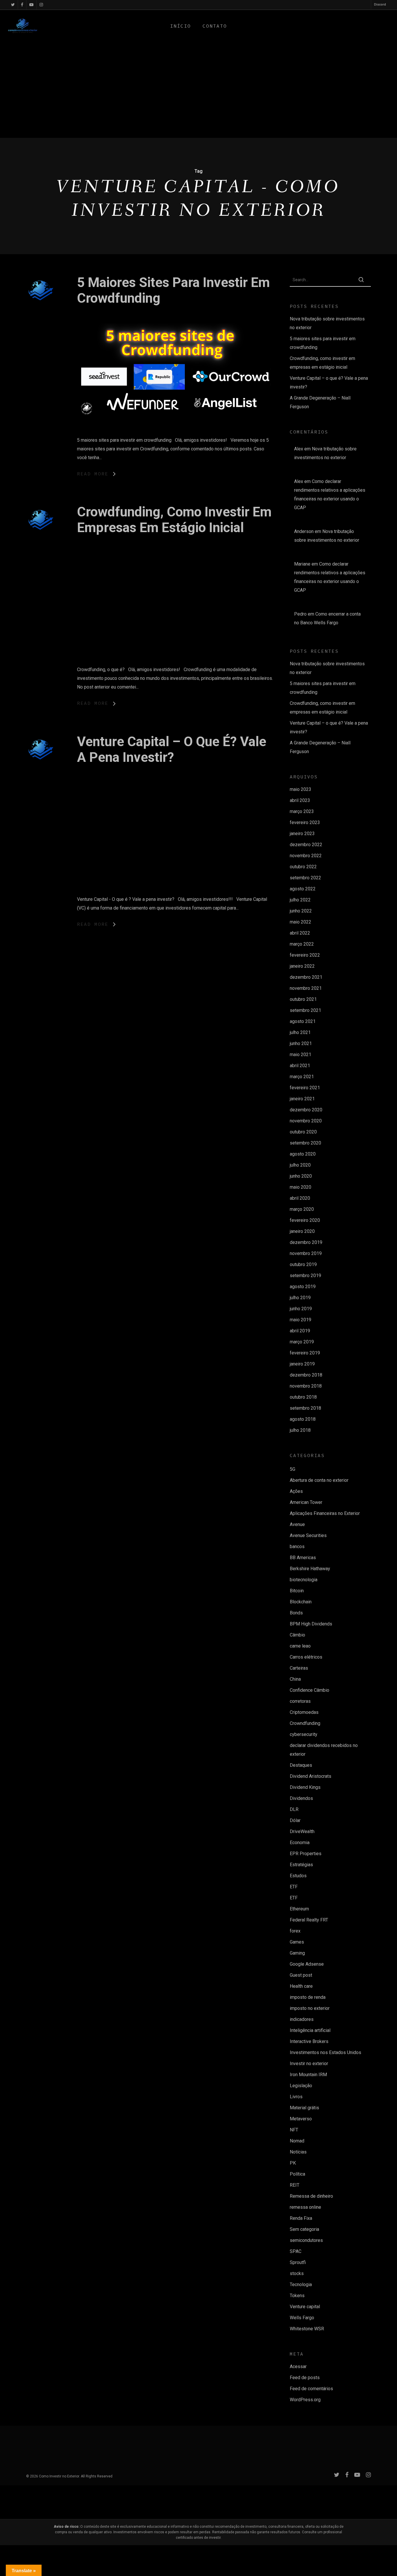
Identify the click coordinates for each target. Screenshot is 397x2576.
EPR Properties (306, 1854)
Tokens (297, 2296)
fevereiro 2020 (305, 1220)
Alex (299, 449)
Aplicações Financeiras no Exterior (325, 1513)
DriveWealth (302, 1831)
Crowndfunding (305, 1723)
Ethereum (299, 1909)
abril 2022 (300, 933)
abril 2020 (300, 1198)
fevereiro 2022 (305, 955)
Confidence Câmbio (310, 1690)
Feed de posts (305, 2378)
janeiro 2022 (302, 966)
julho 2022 (300, 900)
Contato (215, 26)
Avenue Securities (308, 1535)
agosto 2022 (303, 889)
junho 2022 (301, 911)
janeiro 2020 (302, 1231)
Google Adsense (307, 1964)
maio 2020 (301, 1187)
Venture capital (305, 2307)
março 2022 (302, 944)
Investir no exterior (309, 2064)
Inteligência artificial (310, 2030)
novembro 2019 (306, 1253)
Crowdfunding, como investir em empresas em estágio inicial (174, 520)
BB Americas (303, 1558)
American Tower (306, 1502)
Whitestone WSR (307, 2329)
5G (293, 1469)
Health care (301, 1986)
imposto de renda (308, 1997)
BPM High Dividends (311, 1624)
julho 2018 (300, 1430)
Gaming (297, 1953)
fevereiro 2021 (305, 1088)
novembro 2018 (306, 1386)
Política (297, 2174)
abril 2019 (300, 1331)
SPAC (296, 2251)
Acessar (298, 2366)
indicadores (302, 2019)
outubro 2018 (303, 1397)
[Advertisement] (199, 94)
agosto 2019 (303, 1287)
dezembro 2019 (306, 1242)
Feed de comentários (311, 2389)
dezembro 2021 (306, 977)
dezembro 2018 (306, 1375)
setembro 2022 (305, 878)
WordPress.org (305, 2400)
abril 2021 (300, 1066)
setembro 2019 (305, 1275)
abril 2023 (300, 800)
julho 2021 (300, 1032)
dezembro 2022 (306, 845)
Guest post (301, 1975)
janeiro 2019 (302, 1364)
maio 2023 (301, 789)
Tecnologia (301, 2284)
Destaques (301, 1765)
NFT (294, 2130)
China (295, 1679)
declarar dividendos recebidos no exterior (324, 1750)
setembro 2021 (305, 1010)
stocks (297, 2273)
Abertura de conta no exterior (319, 1480)
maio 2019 (301, 1320)
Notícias (298, 2152)
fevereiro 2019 (305, 1353)
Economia (300, 1843)
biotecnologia (304, 1580)
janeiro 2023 (302, 834)
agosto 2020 (303, 1154)
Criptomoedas (304, 1712)
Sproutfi (298, 2262)
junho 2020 (301, 1176)
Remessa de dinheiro (311, 2196)
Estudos (298, 1876)
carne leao (300, 1646)
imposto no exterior (310, 2008)
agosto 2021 (303, 1021)
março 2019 (302, 1342)
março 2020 (302, 1209)
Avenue (297, 1524)
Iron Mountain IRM (308, 2075)
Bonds (296, 1613)
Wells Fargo (302, 2318)
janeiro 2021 (302, 1099)
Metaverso (301, 2119)
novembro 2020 (306, 1121)
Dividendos (301, 1798)
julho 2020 (300, 1165)
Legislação (301, 2086)
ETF (294, 1887)
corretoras (300, 1701)
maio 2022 (301, 922)
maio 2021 (301, 1055)
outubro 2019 (303, 1264)
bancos (297, 1547)
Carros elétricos (306, 1657)
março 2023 (302, 811)
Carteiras (299, 1668)
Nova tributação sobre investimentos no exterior (327, 323)
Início (180, 26)
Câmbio (297, 1635)
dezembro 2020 (306, 1110)
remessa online (305, 2207)
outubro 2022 (303, 867)
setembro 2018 (305, 1408)
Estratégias (301, 1865)
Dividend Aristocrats (311, 1776)
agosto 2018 (303, 1419)
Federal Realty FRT (309, 1920)
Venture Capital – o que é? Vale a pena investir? (172, 749)
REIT (295, 2185)
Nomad (297, 2141)
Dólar (295, 1820)
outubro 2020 (303, 1132)
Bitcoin (297, 1591)
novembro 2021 (306, 988)
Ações (296, 1491)
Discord (380, 5)
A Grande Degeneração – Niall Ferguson (320, 402)
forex (295, 1931)
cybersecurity (304, 1734)
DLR (294, 1809)
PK (293, 2163)
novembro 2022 (306, 856)
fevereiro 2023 (305, 822)
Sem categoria (304, 2229)
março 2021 (302, 1077)
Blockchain (301, 1602)
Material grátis (304, 2108)
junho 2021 (301, 1043)
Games (297, 1942)
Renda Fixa (301, 2218)
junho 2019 (301, 1309)
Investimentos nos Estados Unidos (326, 2052)
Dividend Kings (305, 1787)
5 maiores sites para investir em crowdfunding (323, 343)
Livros (296, 2097)
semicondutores (306, 2240)
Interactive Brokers (309, 2041)
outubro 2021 (303, 999)
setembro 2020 (305, 1143)
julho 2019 (300, 1298)
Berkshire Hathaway (310, 1569)
